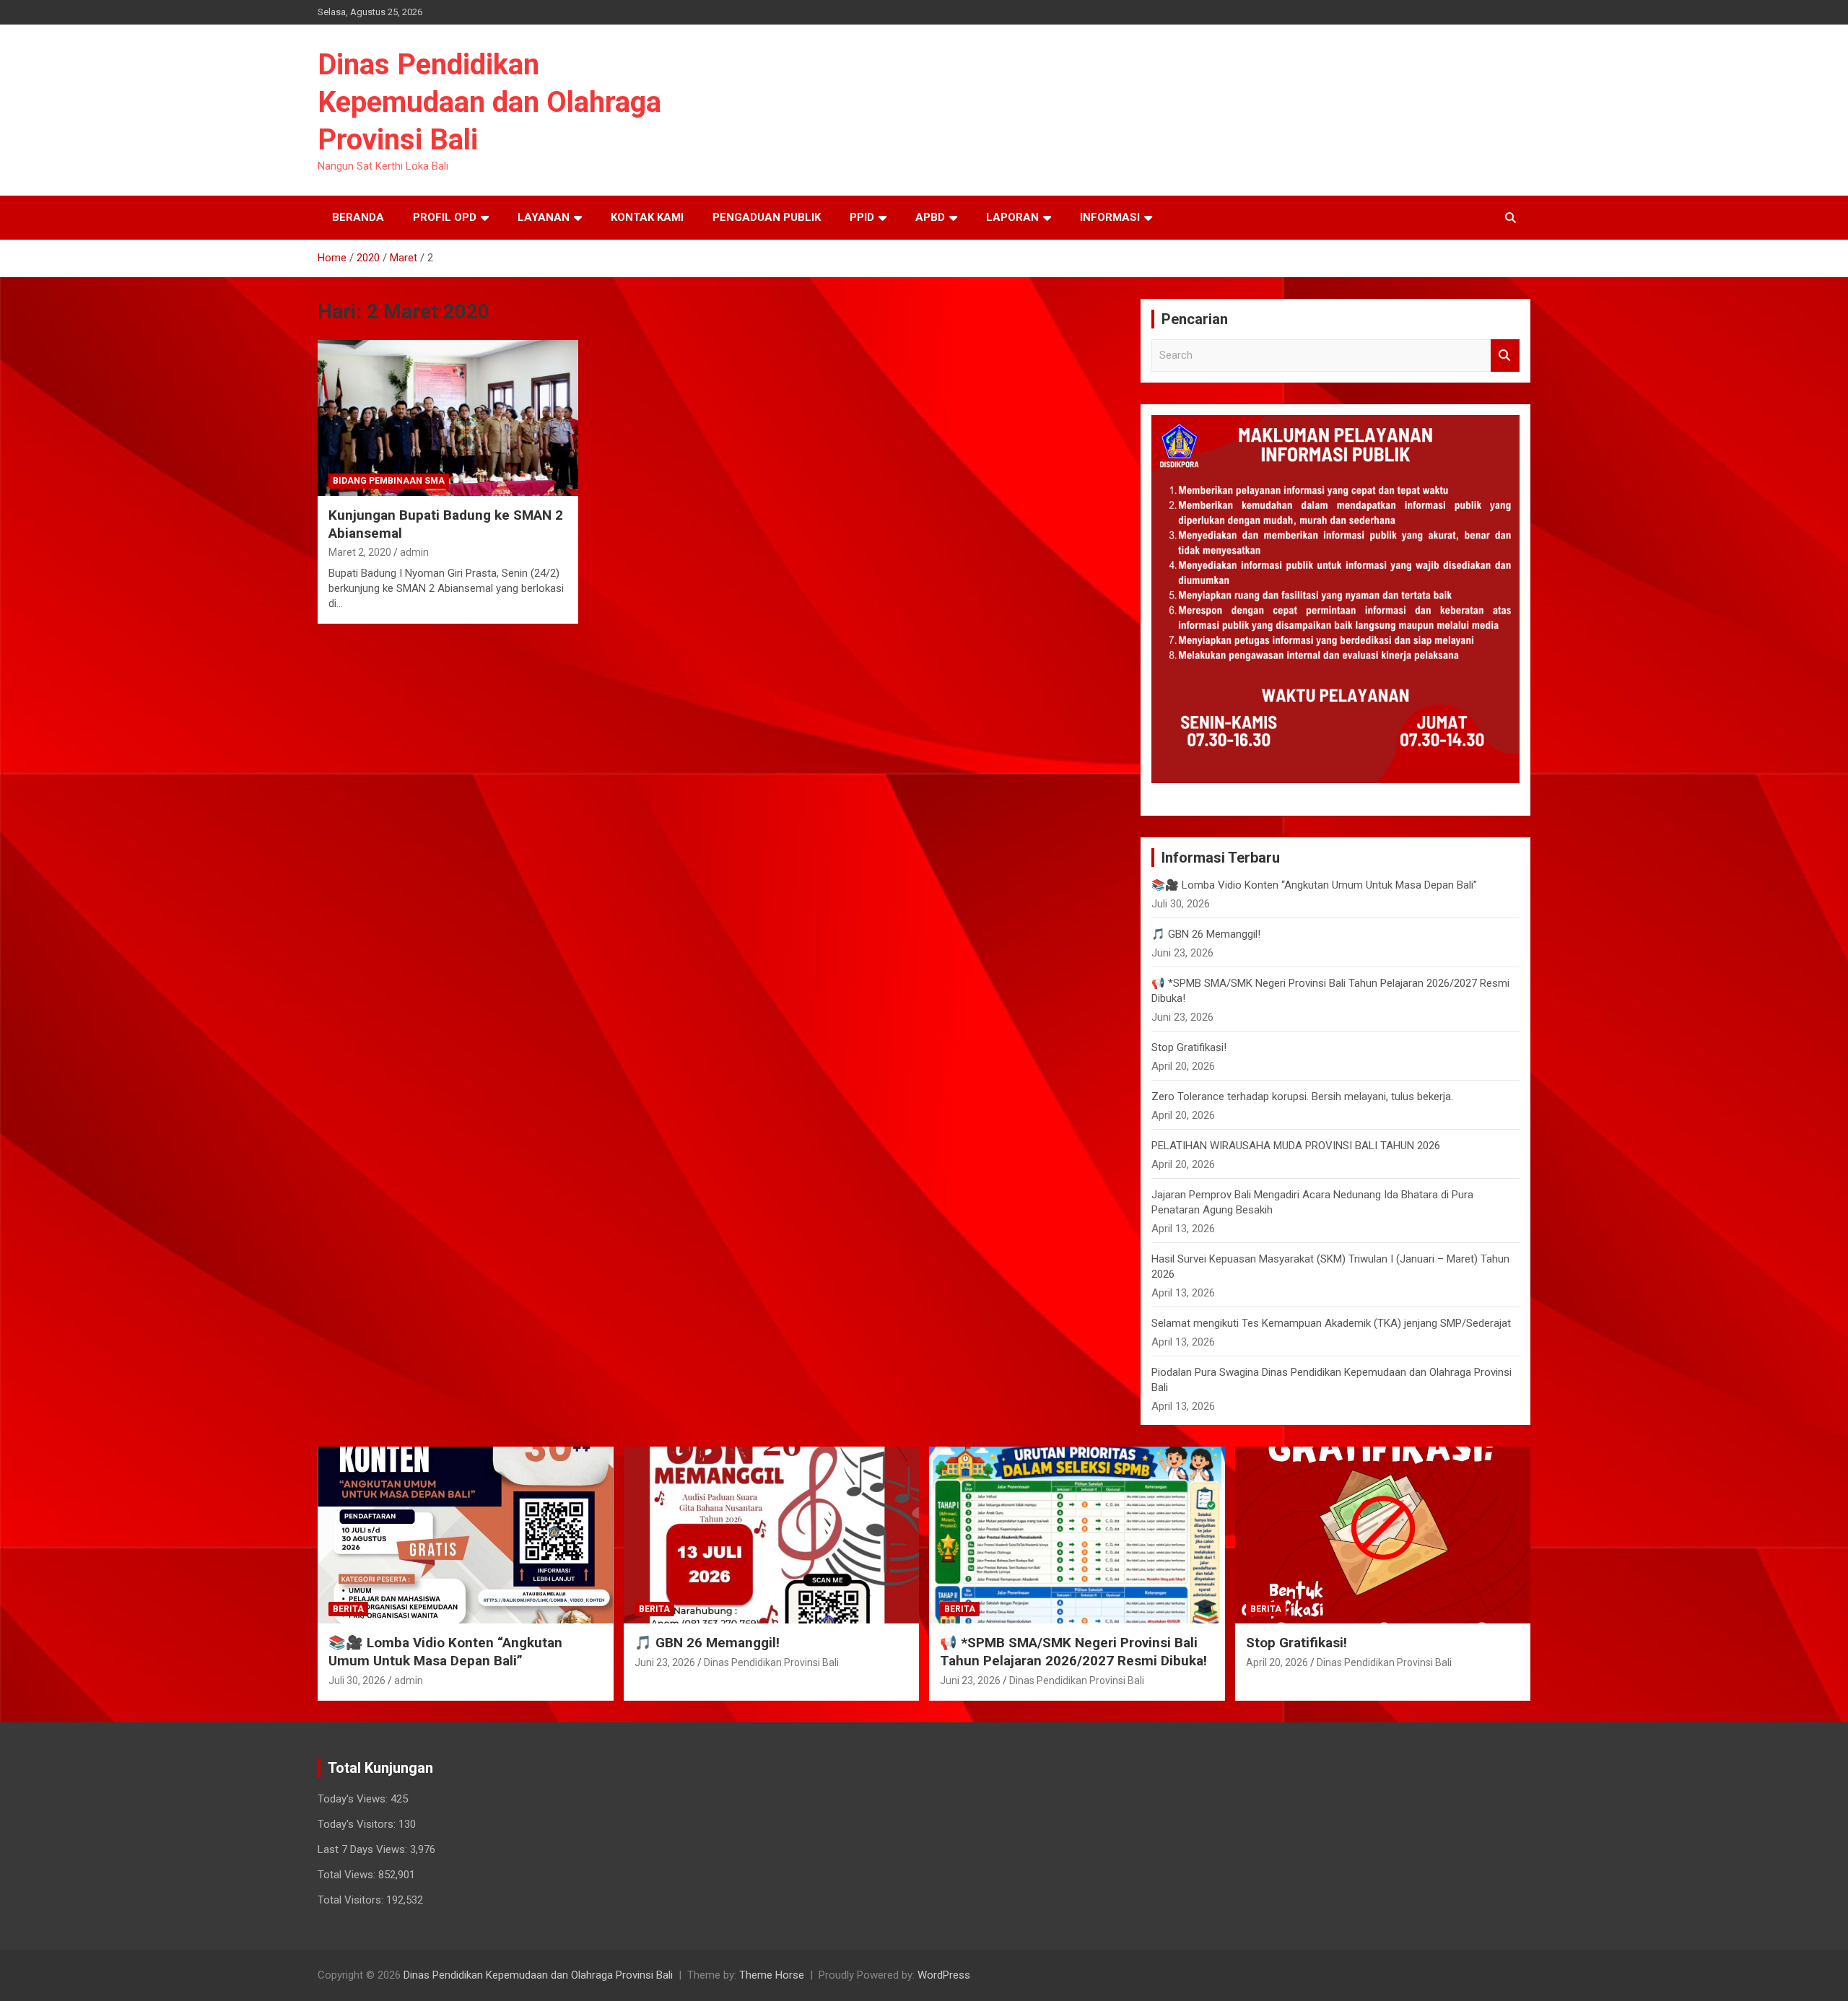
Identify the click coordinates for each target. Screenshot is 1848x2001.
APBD (930, 217)
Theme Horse (772, 1975)
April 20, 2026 (1277, 1662)
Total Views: (348, 1875)
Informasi (1110, 217)
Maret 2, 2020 (360, 552)
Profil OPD (445, 217)
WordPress (944, 1975)
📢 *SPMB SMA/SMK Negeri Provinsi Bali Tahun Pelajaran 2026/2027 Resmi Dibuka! (1073, 1652)
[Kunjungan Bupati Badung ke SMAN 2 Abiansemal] (448, 418)
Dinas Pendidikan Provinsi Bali (771, 1662)
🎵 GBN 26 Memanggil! (1206, 934)
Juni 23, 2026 (665, 1662)
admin (414, 552)
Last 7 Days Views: (364, 1849)
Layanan (544, 217)
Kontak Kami (647, 217)
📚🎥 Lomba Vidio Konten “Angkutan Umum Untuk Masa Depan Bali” (1314, 885)
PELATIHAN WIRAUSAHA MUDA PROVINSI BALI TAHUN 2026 (1296, 1146)
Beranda (358, 217)
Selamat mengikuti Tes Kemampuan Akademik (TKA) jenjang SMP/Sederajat (1331, 1323)
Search (1505, 356)
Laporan (1012, 217)
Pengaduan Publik (767, 217)
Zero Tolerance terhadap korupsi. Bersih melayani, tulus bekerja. (1302, 1097)
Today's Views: (354, 1799)
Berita (348, 1609)
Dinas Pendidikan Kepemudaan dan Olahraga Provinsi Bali (489, 102)
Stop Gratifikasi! (1189, 1047)
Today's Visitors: (358, 1824)
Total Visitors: (352, 1900)
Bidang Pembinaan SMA (389, 481)
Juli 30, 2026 (357, 1680)
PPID (862, 217)
